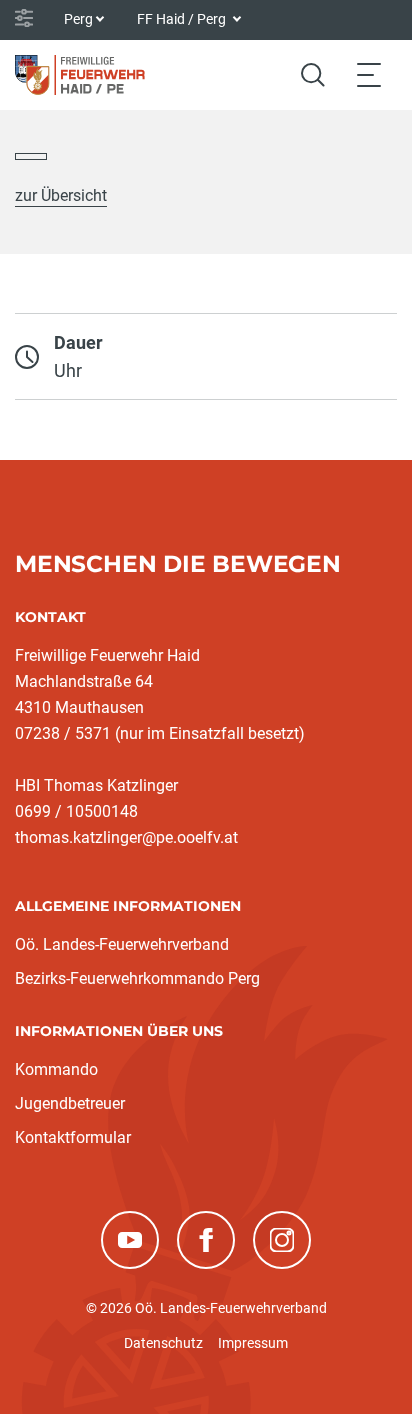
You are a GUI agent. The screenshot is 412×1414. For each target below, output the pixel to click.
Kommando (56, 1069)
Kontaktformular (73, 1137)
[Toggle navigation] (369, 74)
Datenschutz (163, 1343)
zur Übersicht (61, 195)
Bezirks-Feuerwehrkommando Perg (137, 978)
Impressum (253, 1343)
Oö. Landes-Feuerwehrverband (122, 944)
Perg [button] (78, 19)
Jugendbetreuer (70, 1103)
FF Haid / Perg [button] (183, 19)
